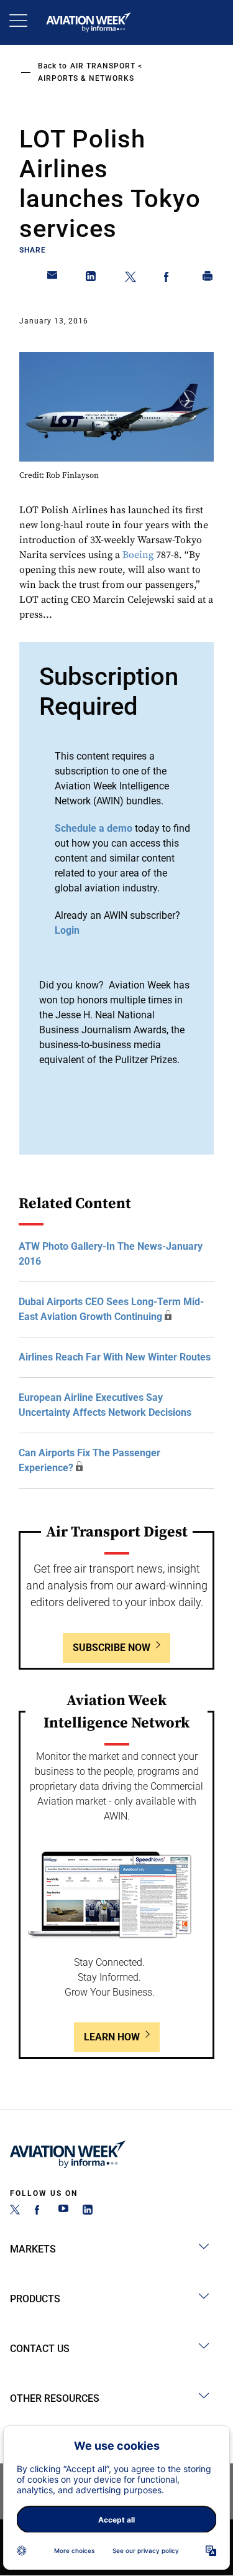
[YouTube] (63, 2211)
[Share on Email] (53, 279)
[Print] (208, 279)
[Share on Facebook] (169, 279)
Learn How (112, 2037)
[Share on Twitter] (130, 279)
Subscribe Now (112, 1648)
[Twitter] (15, 2211)
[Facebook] (39, 2211)
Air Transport (103, 66)
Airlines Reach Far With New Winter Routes (115, 1357)
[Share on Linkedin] (91, 279)
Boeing (138, 555)
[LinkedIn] (88, 2211)
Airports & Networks (86, 78)
